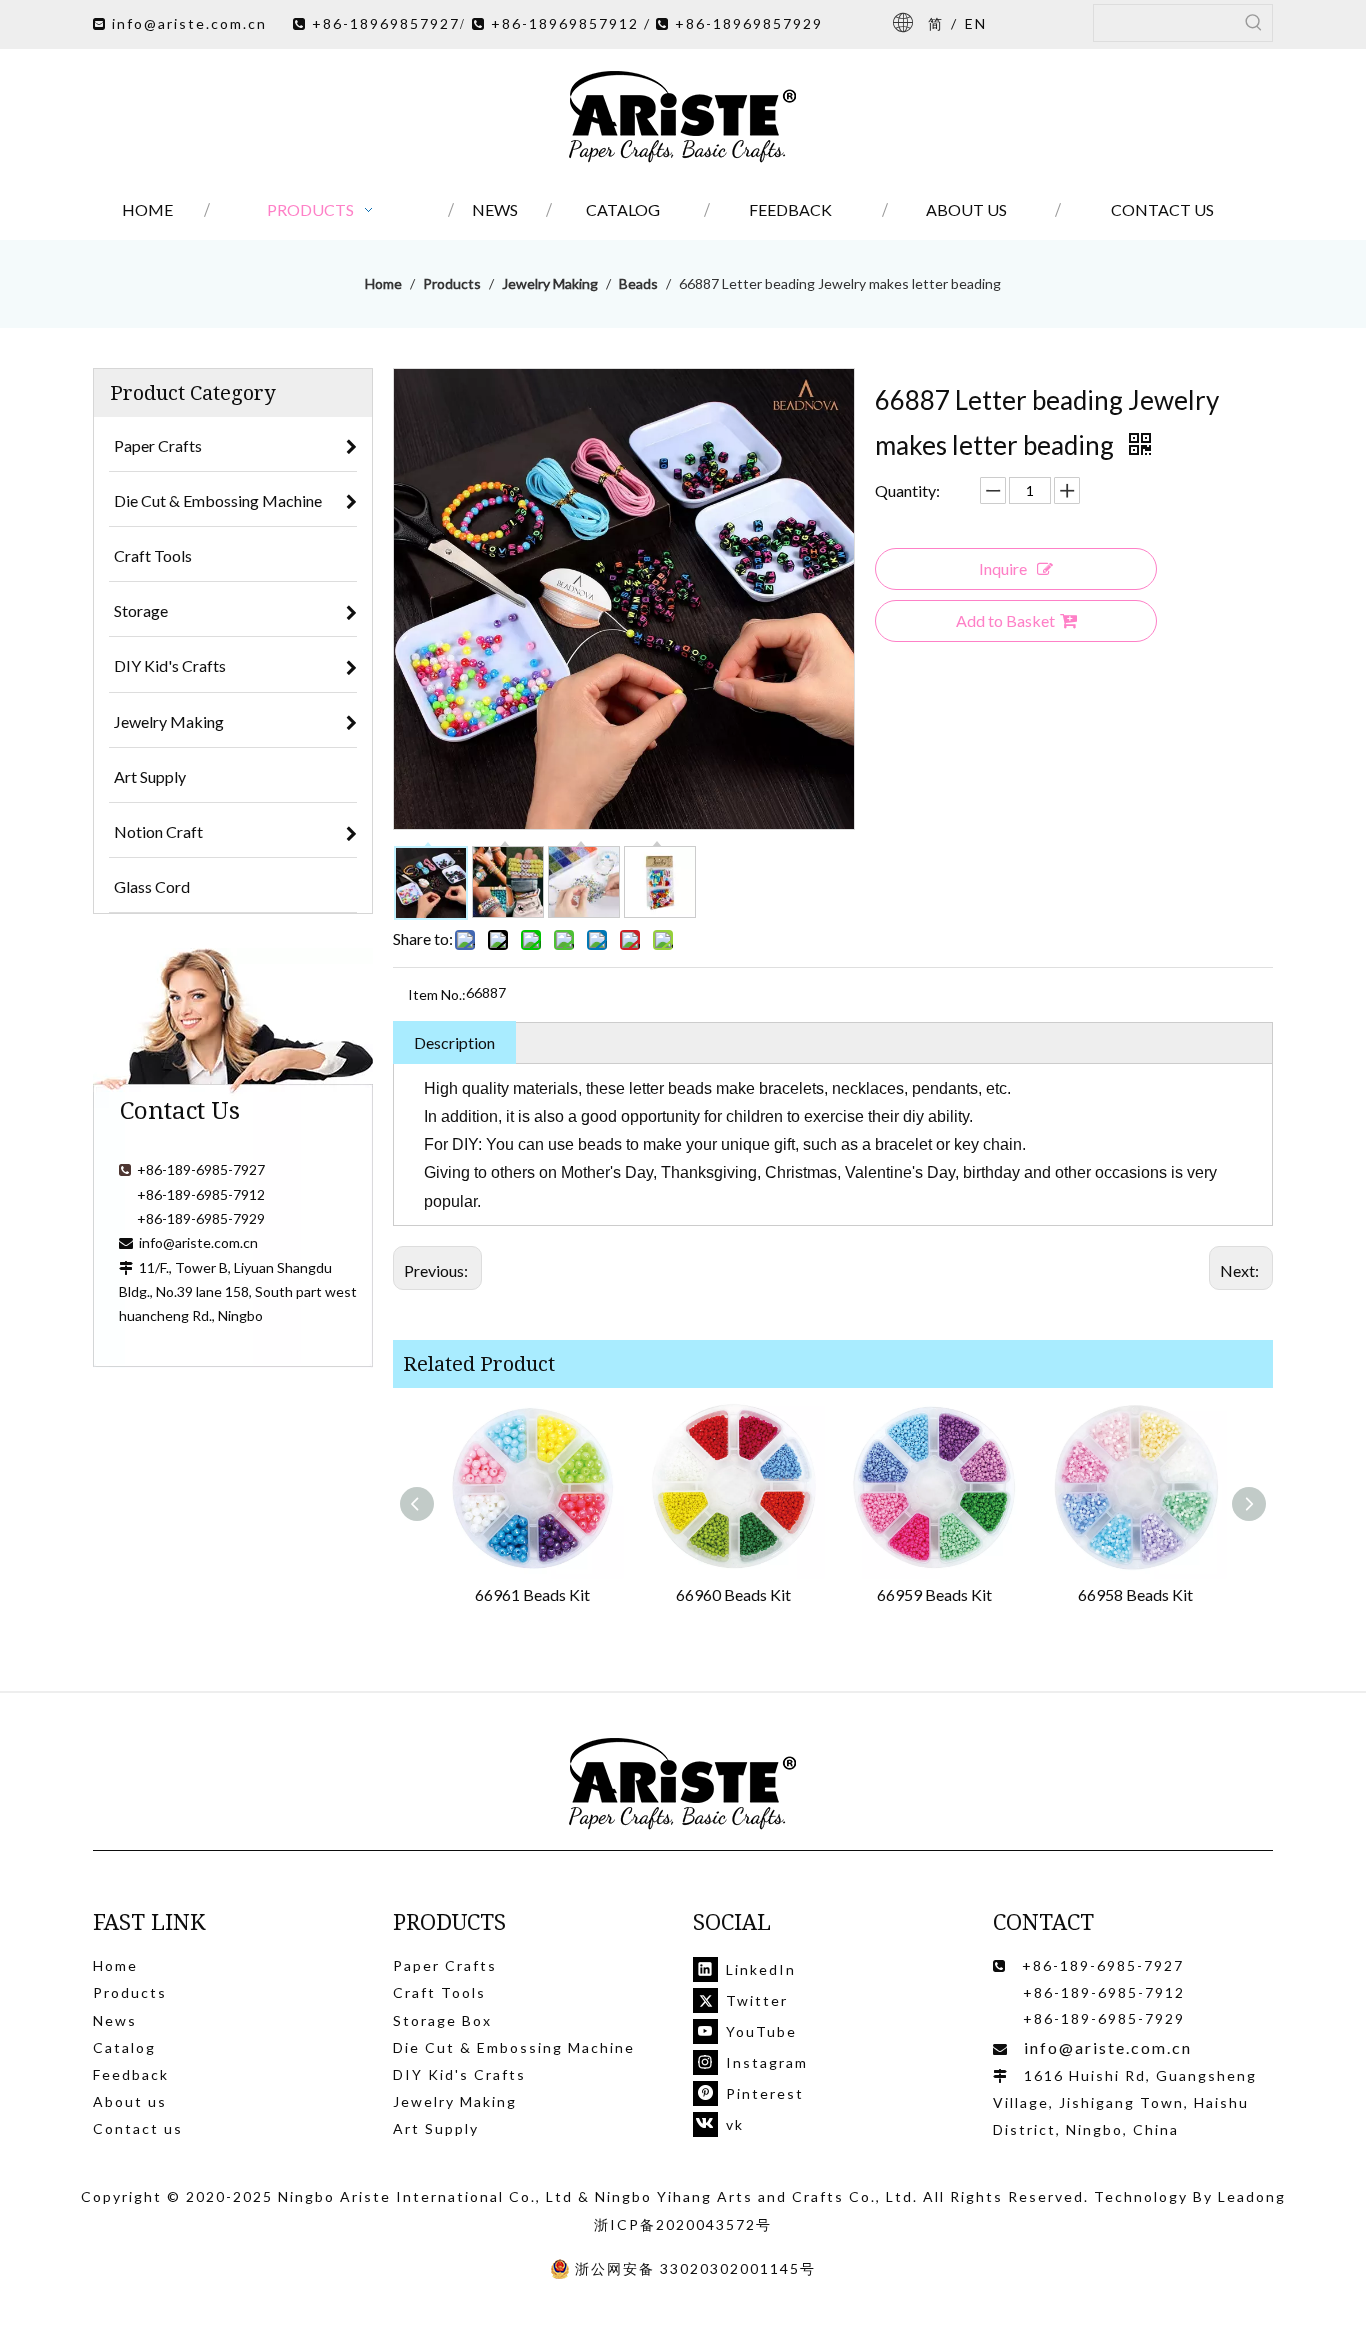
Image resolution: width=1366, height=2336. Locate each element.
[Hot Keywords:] (1254, 23)
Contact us (138, 2128)
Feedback (131, 2074)
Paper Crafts (445, 1965)
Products (130, 1992)
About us (130, 2101)
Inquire (1003, 568)
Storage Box (442, 2020)
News (115, 2020)
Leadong (1252, 2196)
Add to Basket (1005, 620)
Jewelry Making (455, 2101)
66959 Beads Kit (934, 1594)
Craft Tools (439, 1992)
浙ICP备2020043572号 (683, 2224)
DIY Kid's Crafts (459, 2074)
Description (454, 1042)
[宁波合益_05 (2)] (683, 1784)
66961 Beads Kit (532, 1594)
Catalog (124, 2047)
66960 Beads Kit (733, 1594)
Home (115, 1965)
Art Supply (436, 2128)
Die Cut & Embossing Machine (514, 2047)
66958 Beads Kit (1135, 1594)
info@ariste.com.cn (189, 23)
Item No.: (437, 994)
